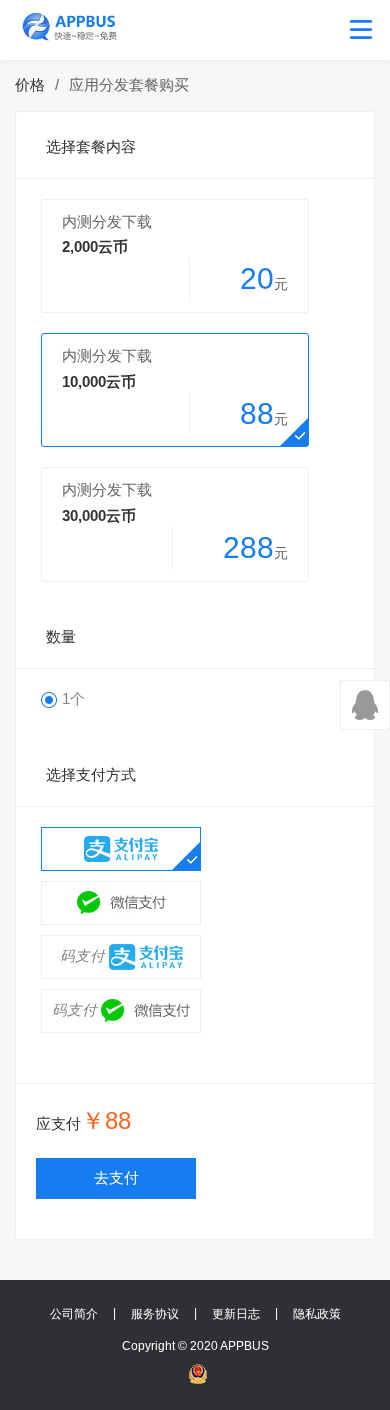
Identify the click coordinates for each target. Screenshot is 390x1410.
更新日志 (236, 1314)
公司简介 (74, 1314)
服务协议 (155, 1314)
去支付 (116, 1178)
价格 (30, 85)
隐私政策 (317, 1314)
